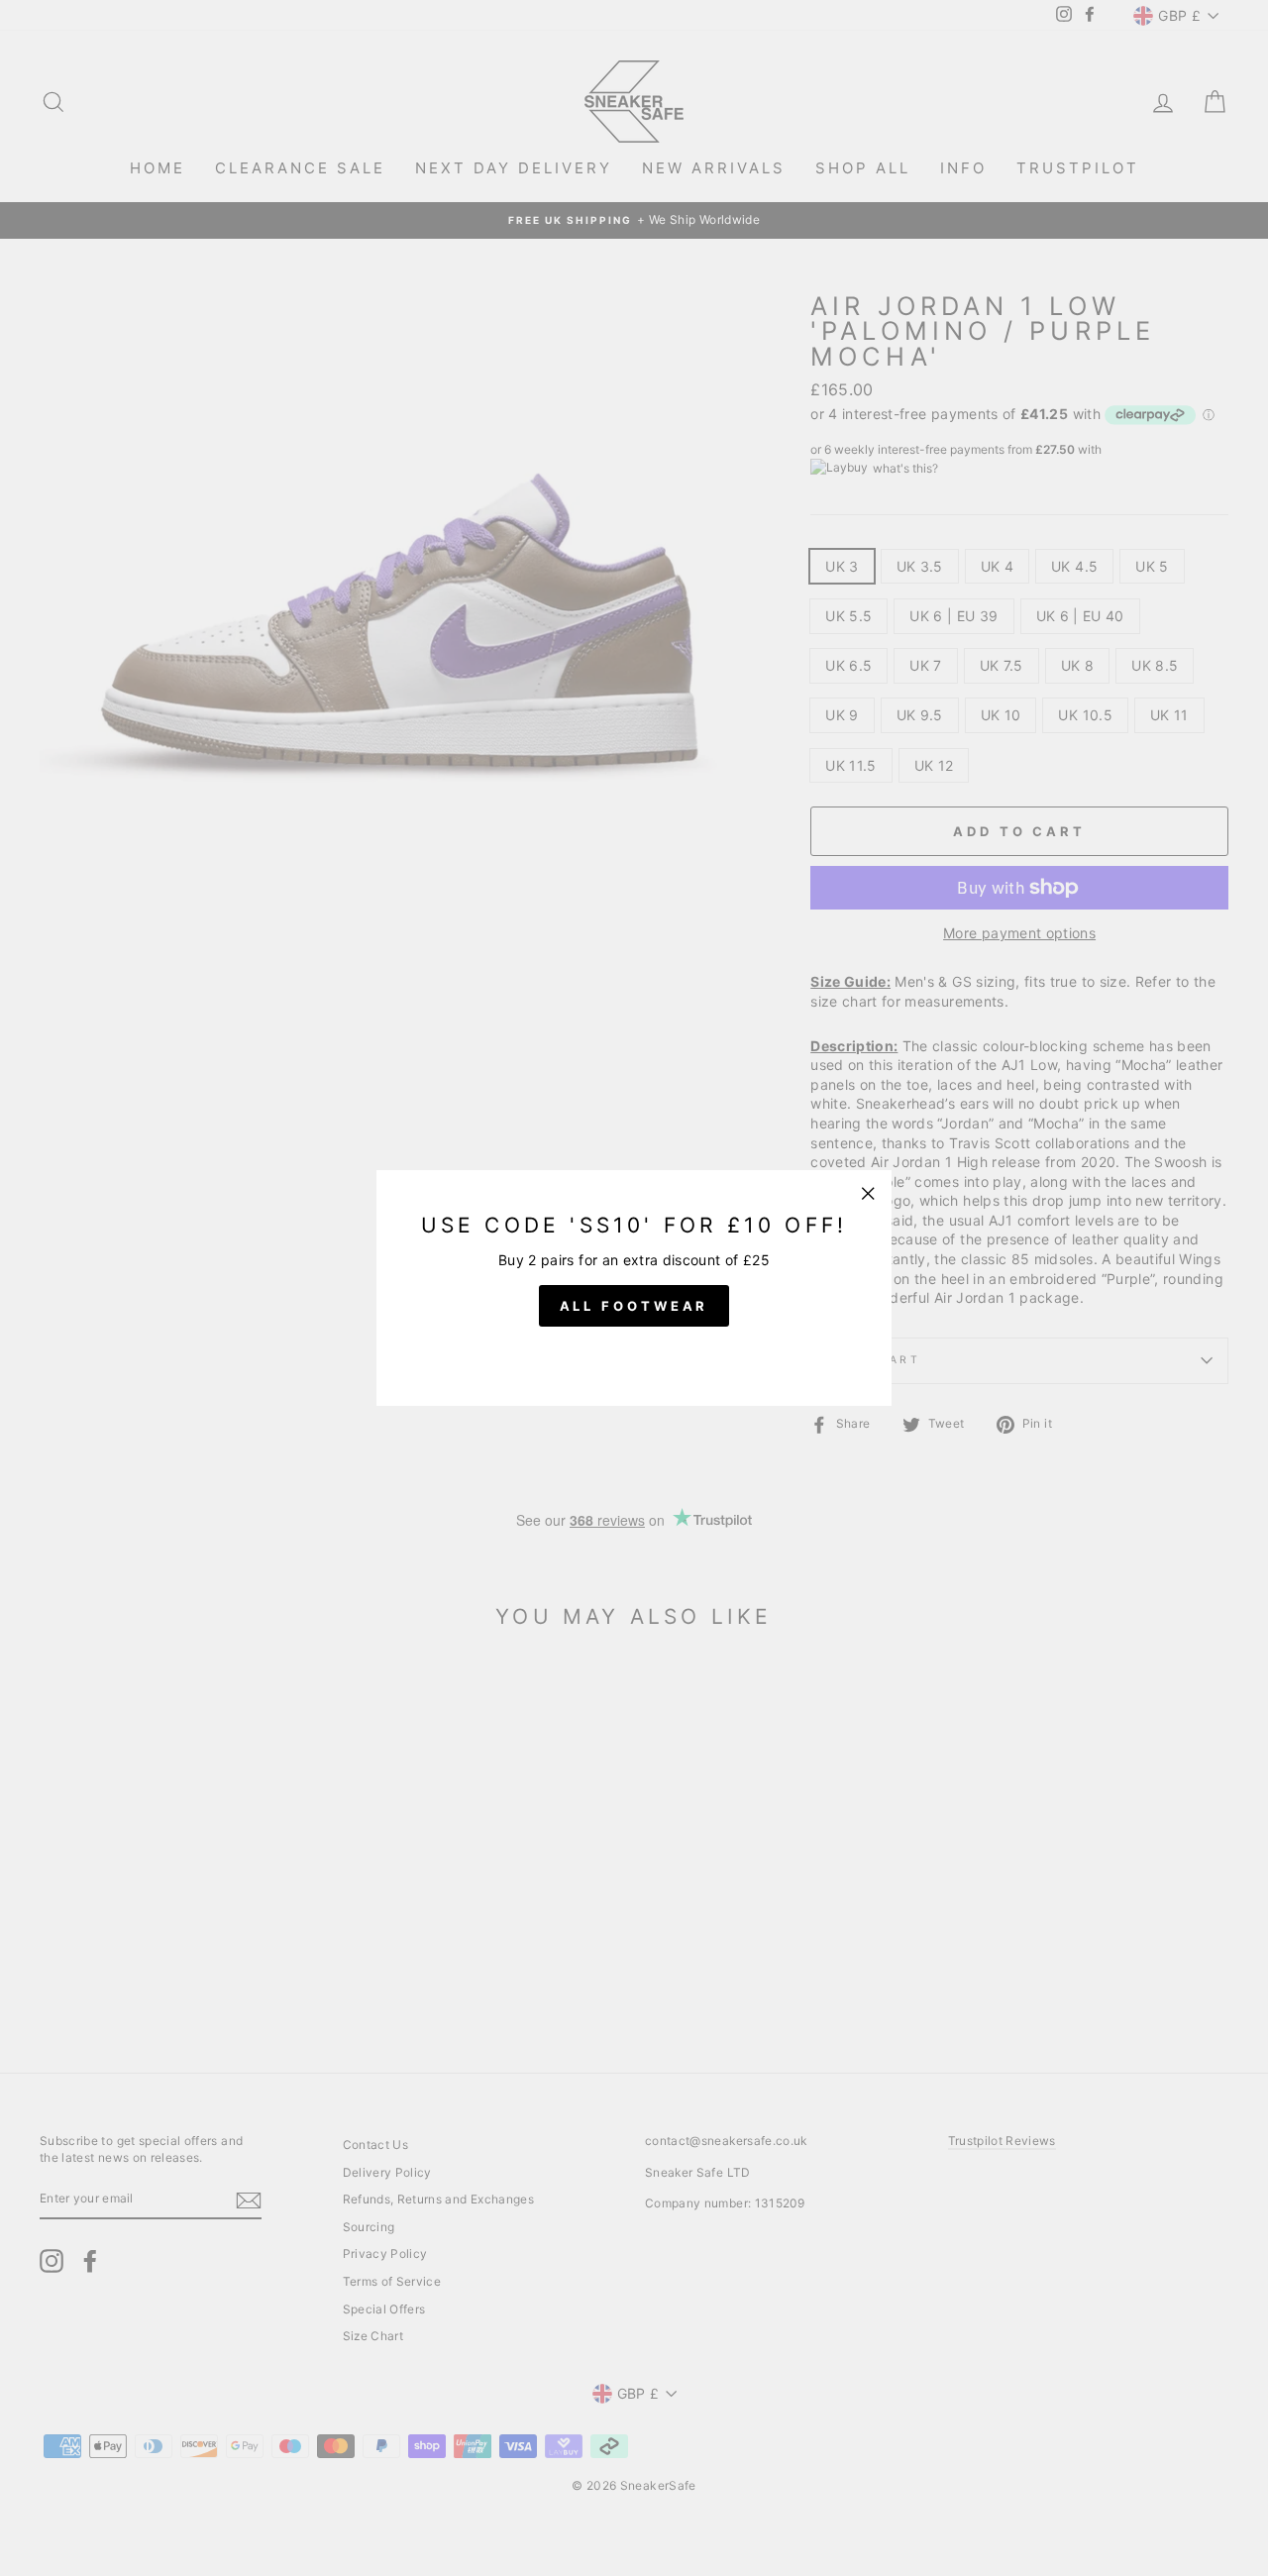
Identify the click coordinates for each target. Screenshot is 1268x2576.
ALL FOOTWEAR (634, 1306)
